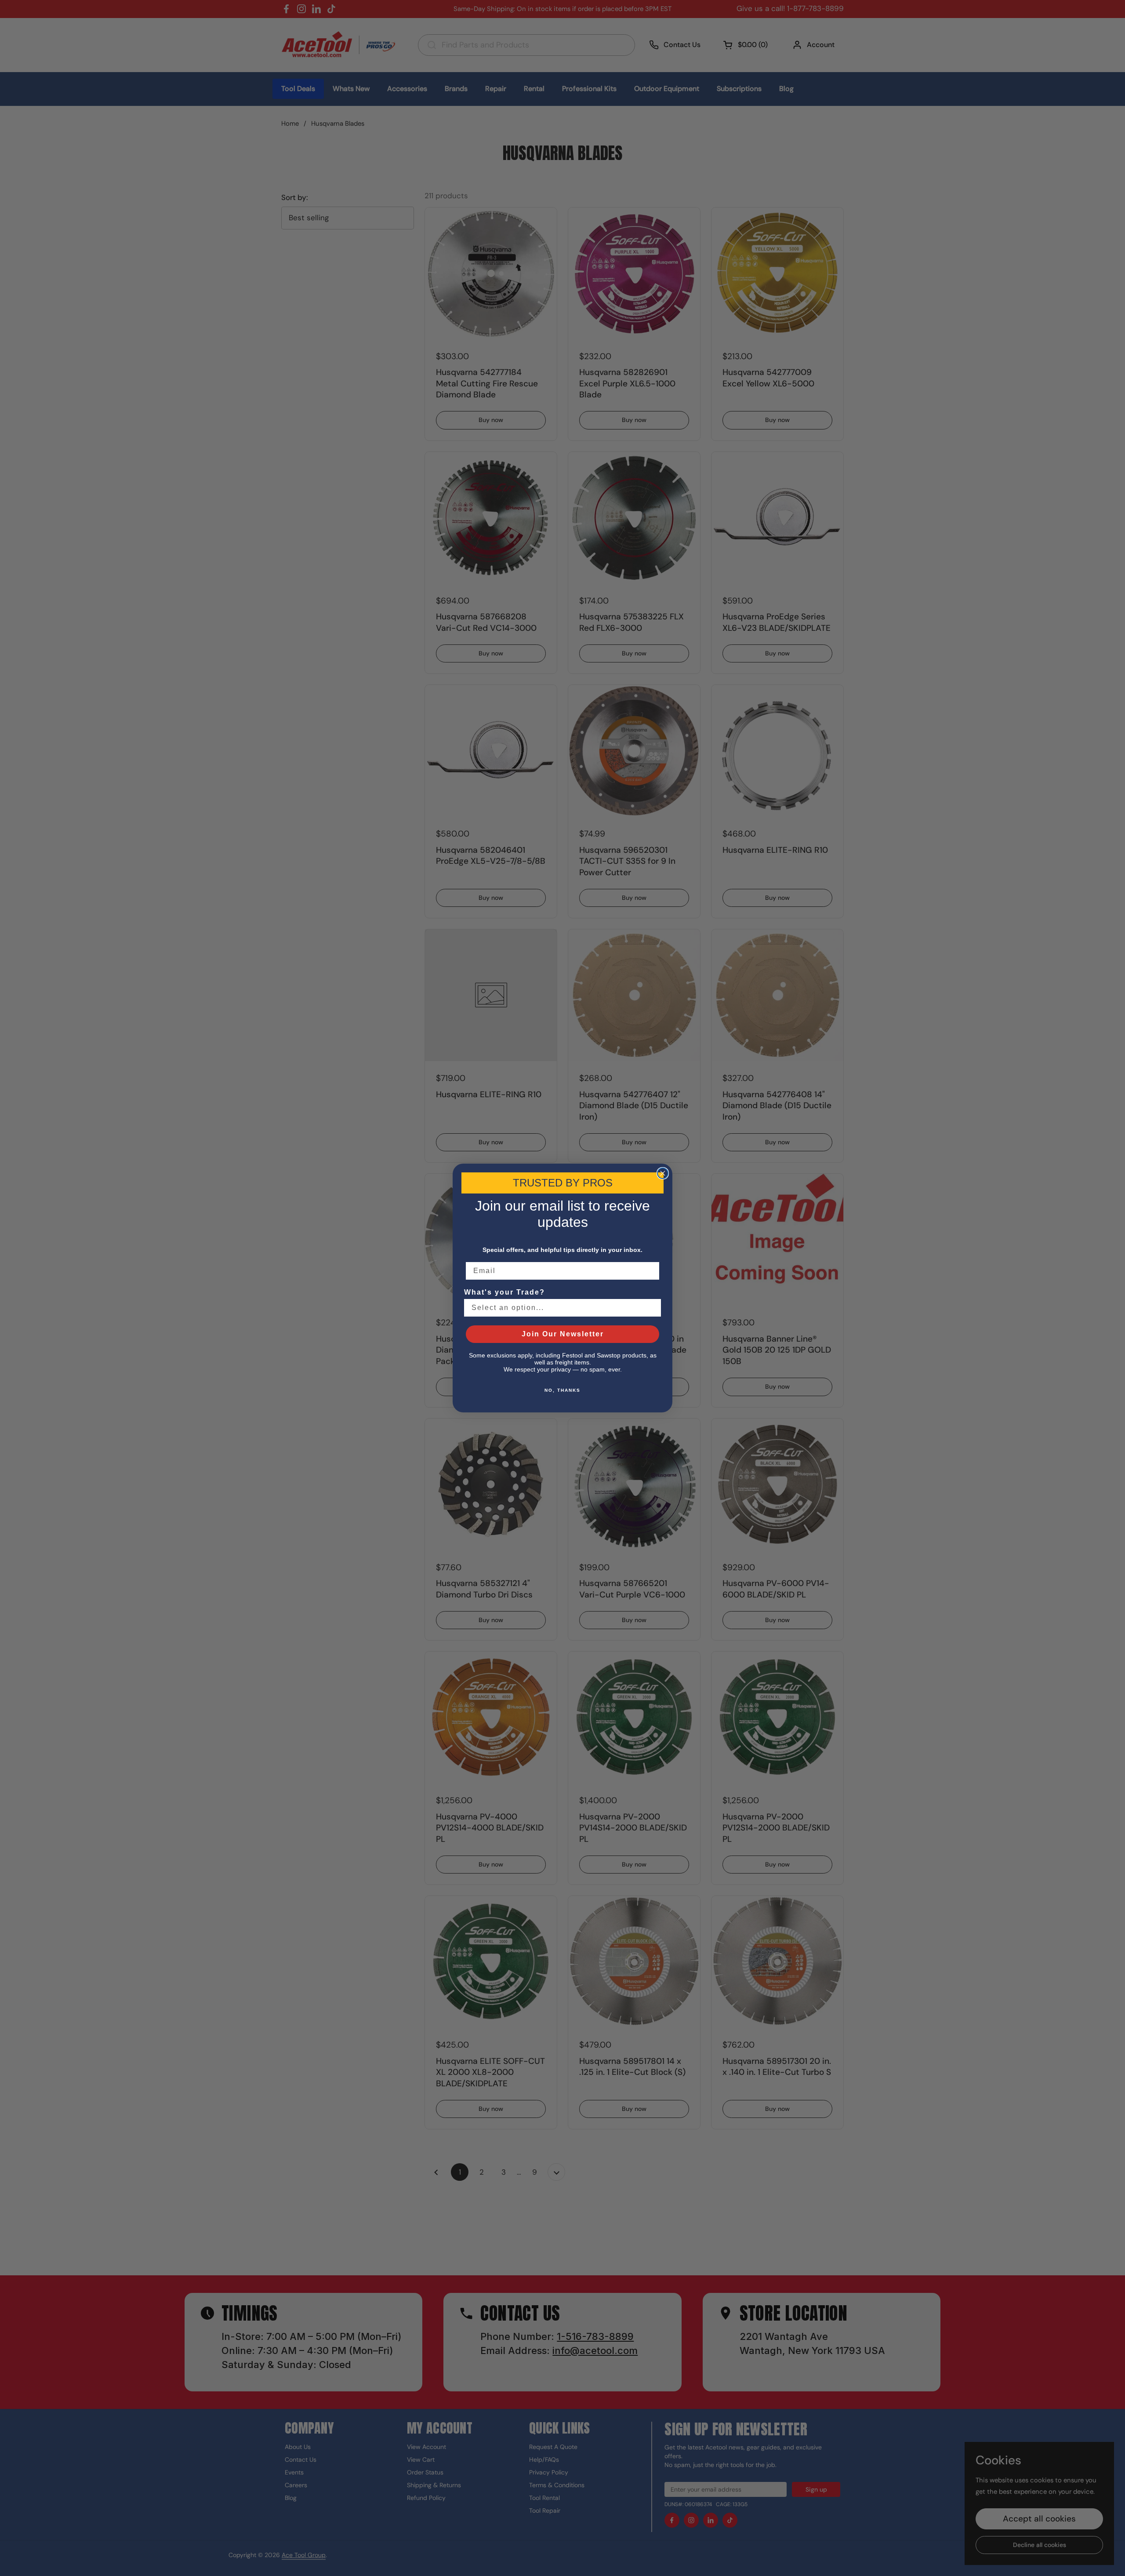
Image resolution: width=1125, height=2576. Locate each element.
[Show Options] (653, 1308)
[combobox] (560, 1308)
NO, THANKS (562, 1390)
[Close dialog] (663, 1173)
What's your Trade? (504, 1292)
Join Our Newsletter (563, 1334)
